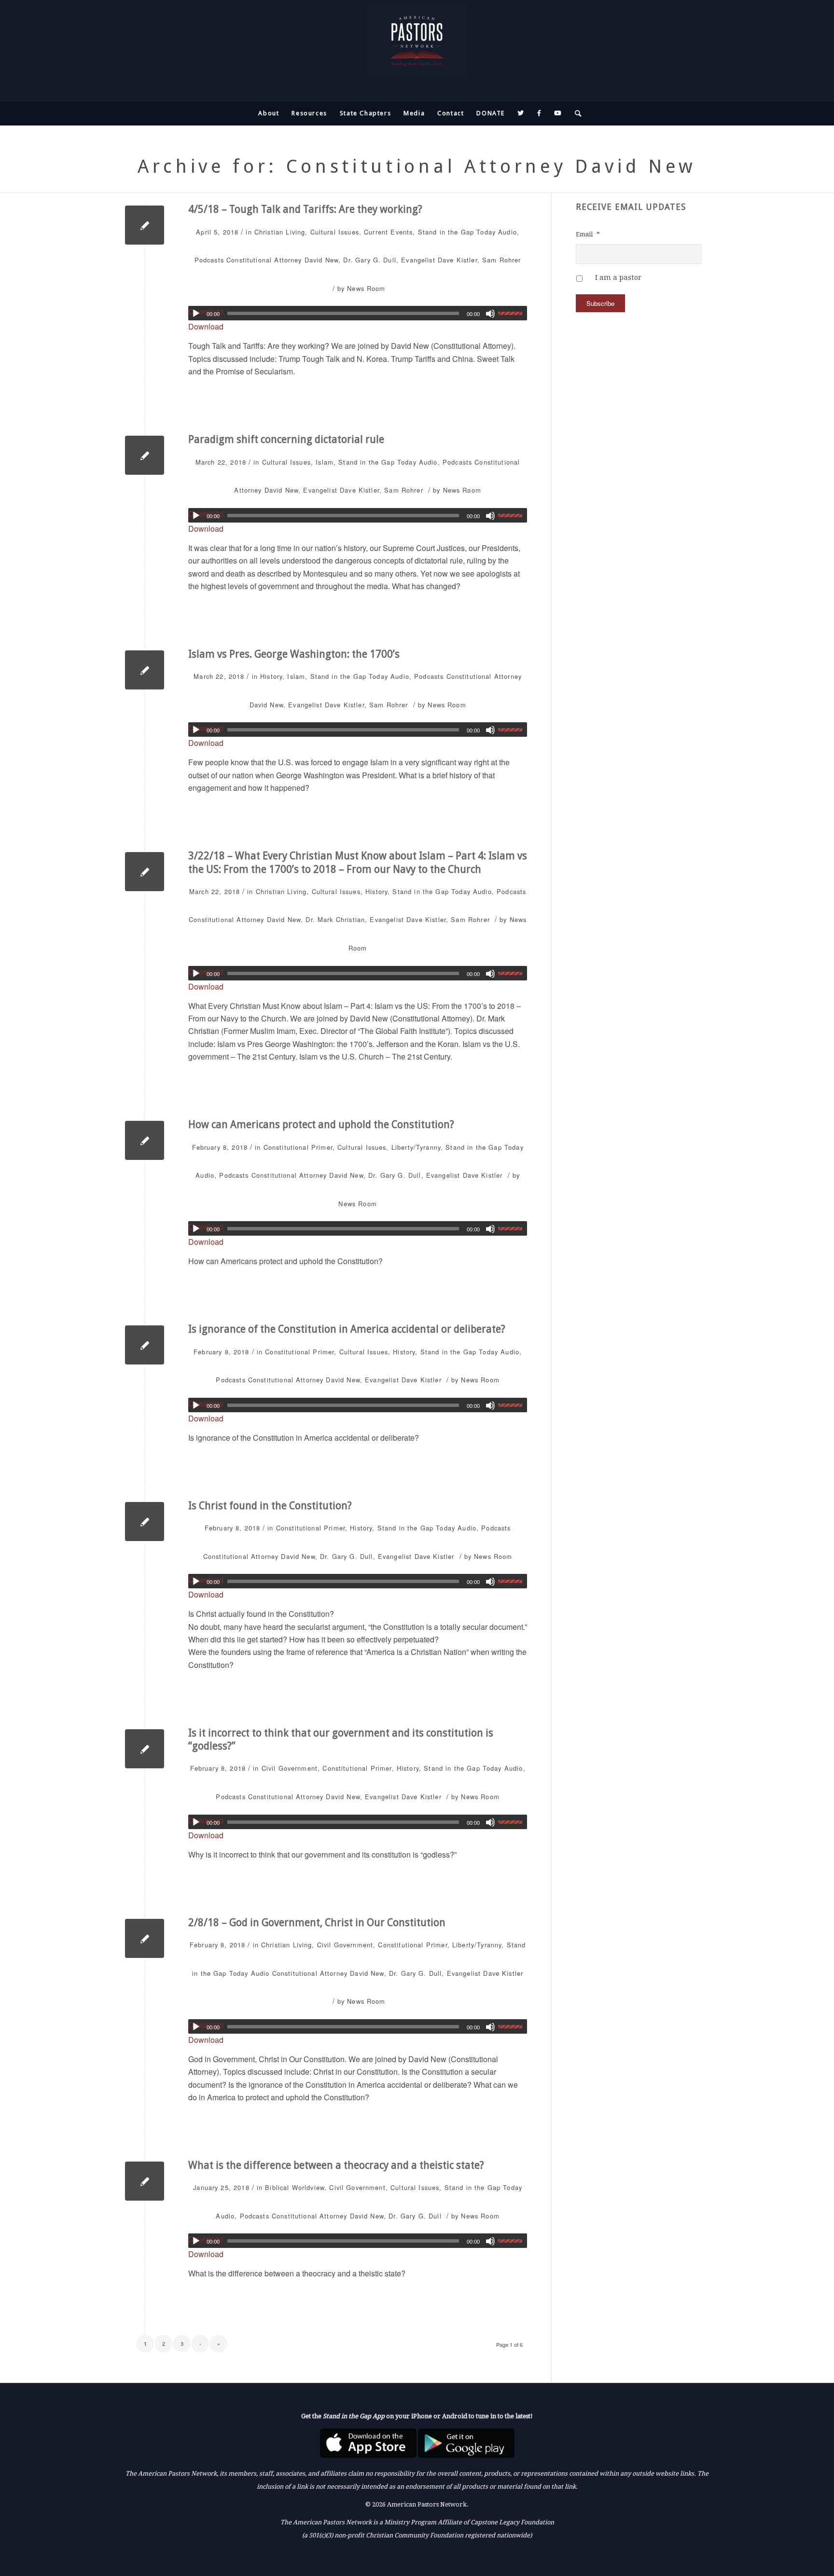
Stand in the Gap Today (457, 232)
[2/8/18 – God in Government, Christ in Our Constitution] (145, 1938)
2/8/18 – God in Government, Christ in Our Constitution (317, 1922)
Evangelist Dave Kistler (439, 260)
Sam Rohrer (502, 260)
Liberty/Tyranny (416, 1147)
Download (206, 326)
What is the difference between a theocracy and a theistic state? (336, 2165)
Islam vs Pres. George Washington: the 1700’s (294, 654)
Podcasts (209, 260)
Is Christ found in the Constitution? (270, 1506)
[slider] (513, 313)
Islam (325, 462)
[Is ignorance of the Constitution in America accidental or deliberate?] (145, 1345)
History (271, 676)
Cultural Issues (335, 232)
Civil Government (290, 1768)
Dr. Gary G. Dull (369, 260)
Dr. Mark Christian (335, 919)
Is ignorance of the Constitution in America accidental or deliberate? (347, 1329)
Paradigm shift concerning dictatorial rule (286, 439)
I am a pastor (618, 277)
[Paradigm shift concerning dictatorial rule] (145, 455)
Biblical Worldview (295, 2187)
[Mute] (490, 314)
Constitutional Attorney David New (282, 260)
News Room (366, 288)
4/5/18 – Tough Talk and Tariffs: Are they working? (305, 209)
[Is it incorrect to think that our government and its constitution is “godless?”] (145, 1749)
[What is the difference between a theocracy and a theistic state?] (145, 2181)
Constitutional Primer (298, 1147)
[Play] (196, 314)
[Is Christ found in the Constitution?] (145, 1522)
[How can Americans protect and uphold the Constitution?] (145, 1140)
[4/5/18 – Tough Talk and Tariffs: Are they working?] (145, 225)
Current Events (388, 232)
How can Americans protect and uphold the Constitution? (321, 1124)
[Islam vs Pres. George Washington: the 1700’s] (145, 670)
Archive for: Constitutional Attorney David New (417, 166)
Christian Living (280, 232)
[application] (358, 313)
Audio (507, 232)
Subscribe (600, 303)
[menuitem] (269, 113)
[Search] (575, 113)
